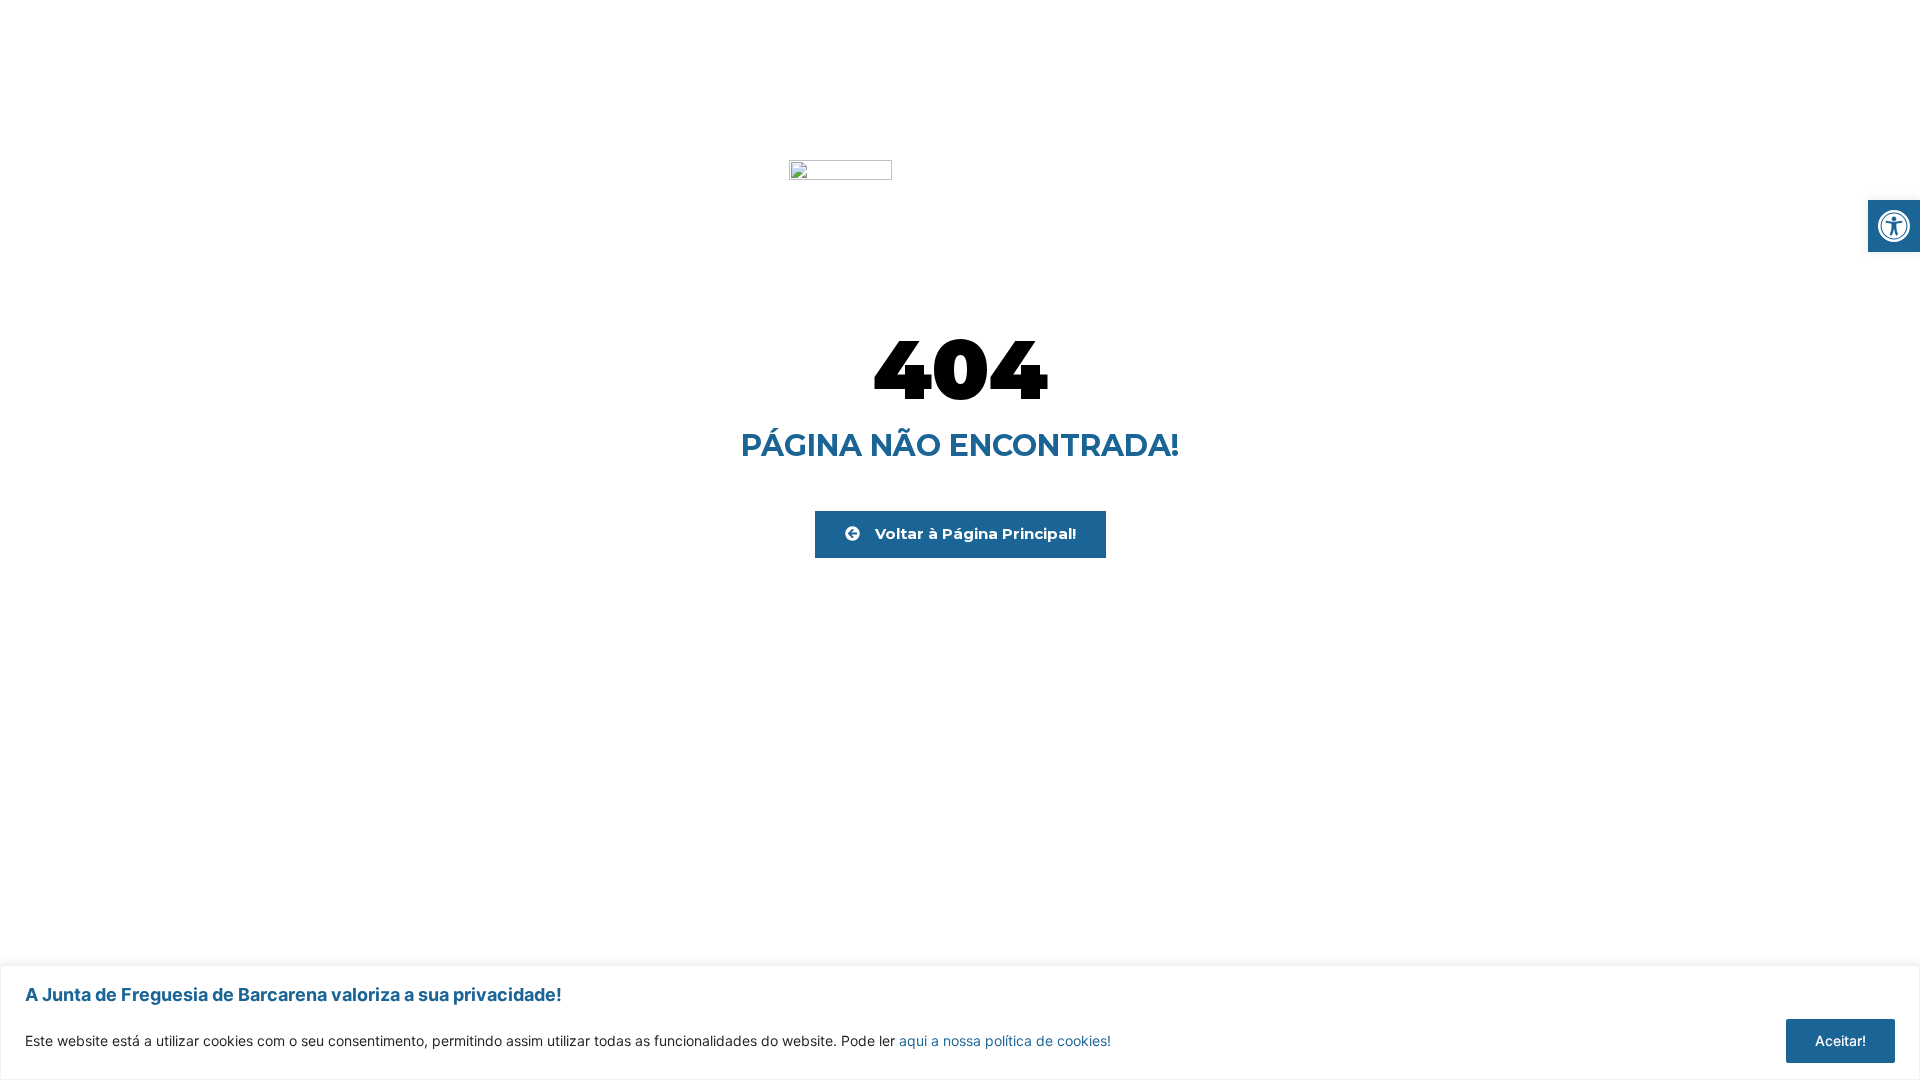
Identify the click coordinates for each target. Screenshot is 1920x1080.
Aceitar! (1840, 1040)
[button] (1894, 226)
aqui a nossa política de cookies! (1005, 1040)
